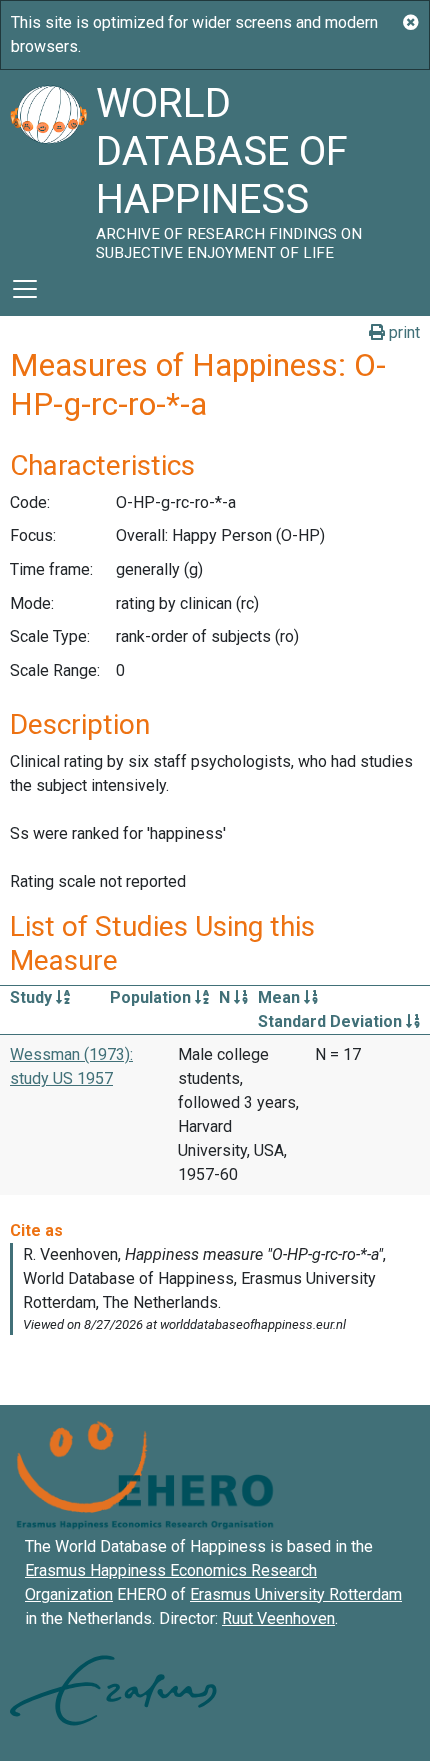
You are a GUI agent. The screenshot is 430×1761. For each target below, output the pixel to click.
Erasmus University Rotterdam (296, 1594)
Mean (281, 997)
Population (152, 997)
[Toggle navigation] (25, 289)
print (402, 332)
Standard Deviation (332, 1021)
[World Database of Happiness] (48, 166)
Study (33, 997)
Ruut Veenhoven (278, 1618)
